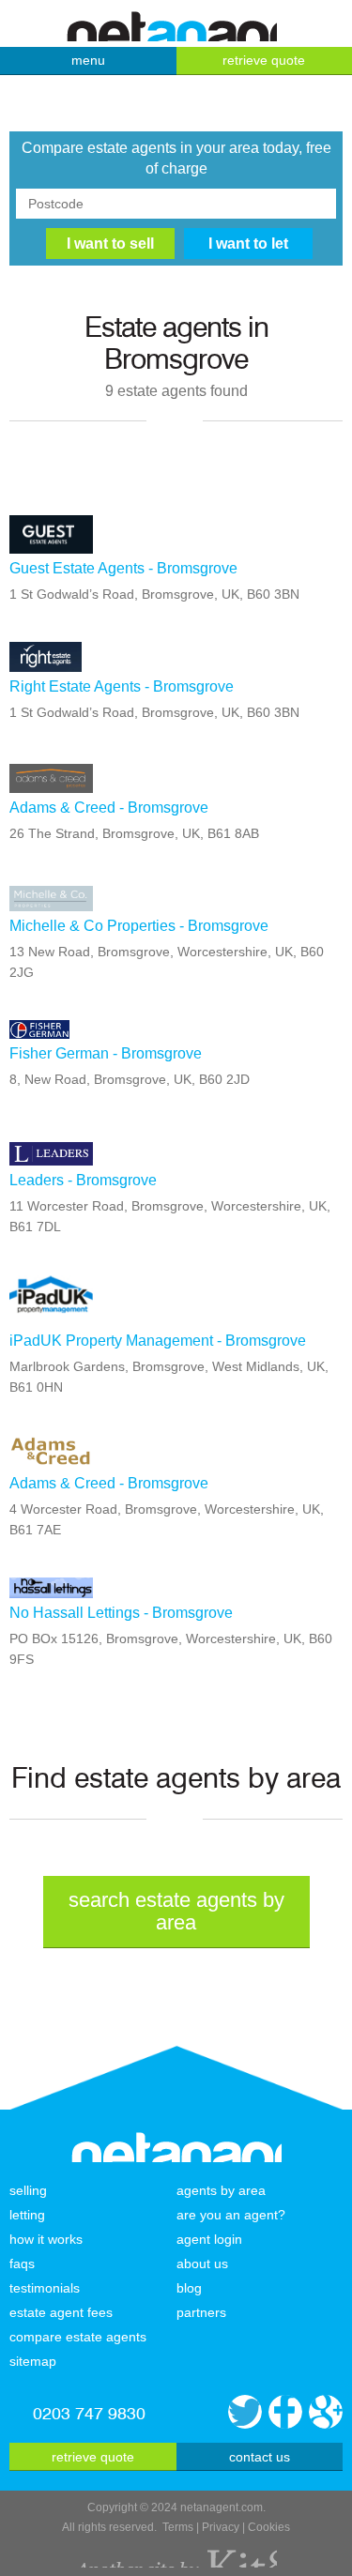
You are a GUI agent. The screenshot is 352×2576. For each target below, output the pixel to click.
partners (201, 2312)
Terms (178, 2527)
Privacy (221, 2527)
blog (189, 2288)
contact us (260, 2457)
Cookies (269, 2527)
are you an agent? (231, 2215)
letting (27, 2215)
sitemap (33, 2361)
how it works (46, 2239)
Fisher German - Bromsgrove (106, 1053)
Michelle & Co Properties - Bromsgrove (139, 926)
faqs (22, 2264)
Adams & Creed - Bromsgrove (109, 808)
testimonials (45, 2288)
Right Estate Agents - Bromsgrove (122, 686)
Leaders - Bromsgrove (83, 1180)
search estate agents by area (176, 1911)
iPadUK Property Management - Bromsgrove (158, 1341)
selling (28, 2190)
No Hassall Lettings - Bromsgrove (121, 1613)
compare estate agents (78, 2337)
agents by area (221, 2190)
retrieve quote (93, 2457)
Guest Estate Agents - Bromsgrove (123, 568)
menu (88, 60)
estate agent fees (61, 2312)
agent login (209, 2239)
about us (202, 2264)
